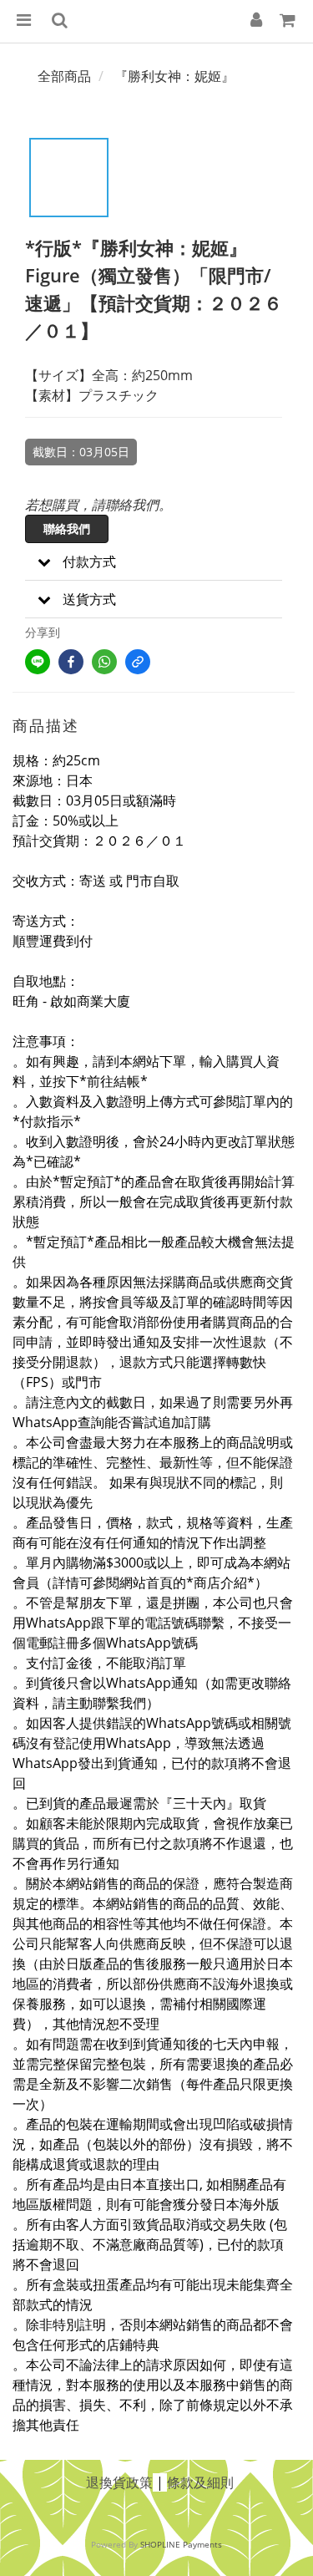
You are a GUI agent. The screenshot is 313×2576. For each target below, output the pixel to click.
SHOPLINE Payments (181, 2544)
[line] (38, 662)
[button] (154, 562)
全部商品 (64, 76)
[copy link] (138, 662)
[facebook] (71, 662)
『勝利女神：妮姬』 (174, 76)
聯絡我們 (67, 528)
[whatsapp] (104, 662)
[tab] (154, 562)
